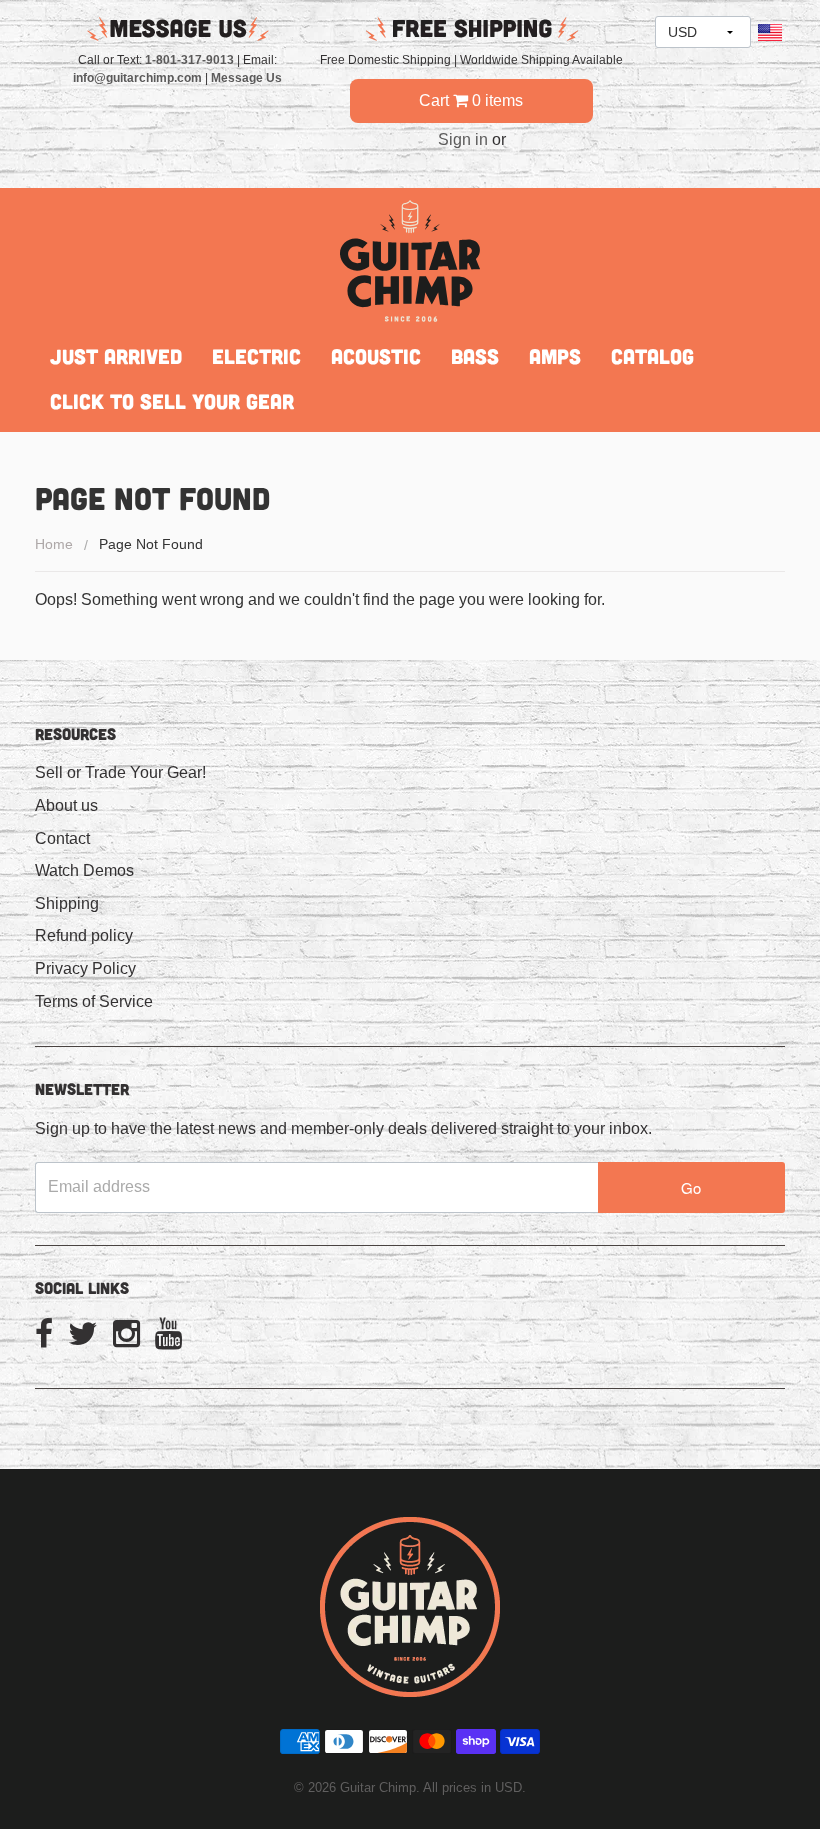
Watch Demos (84, 870)
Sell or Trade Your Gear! (120, 772)
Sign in (463, 139)
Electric (256, 356)
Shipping (67, 903)
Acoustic (376, 356)
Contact (62, 838)
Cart (471, 100)
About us (66, 805)
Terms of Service (94, 1001)
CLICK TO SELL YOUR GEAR (172, 401)
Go (691, 1187)
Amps (555, 356)
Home (54, 544)
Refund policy (84, 935)
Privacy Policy (85, 968)
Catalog (652, 356)
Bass (475, 356)
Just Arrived (116, 356)
